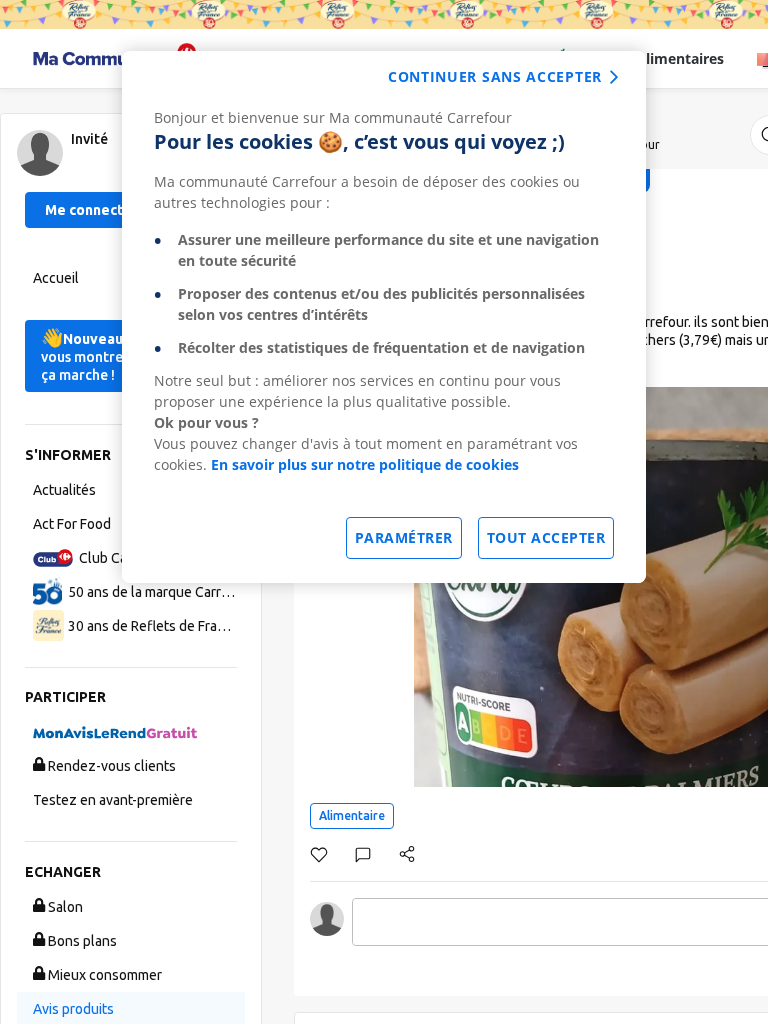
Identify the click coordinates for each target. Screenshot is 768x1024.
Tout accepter (546, 537)
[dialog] (384, 317)
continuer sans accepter (495, 76)
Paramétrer (404, 537)
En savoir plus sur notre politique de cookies (365, 464)
